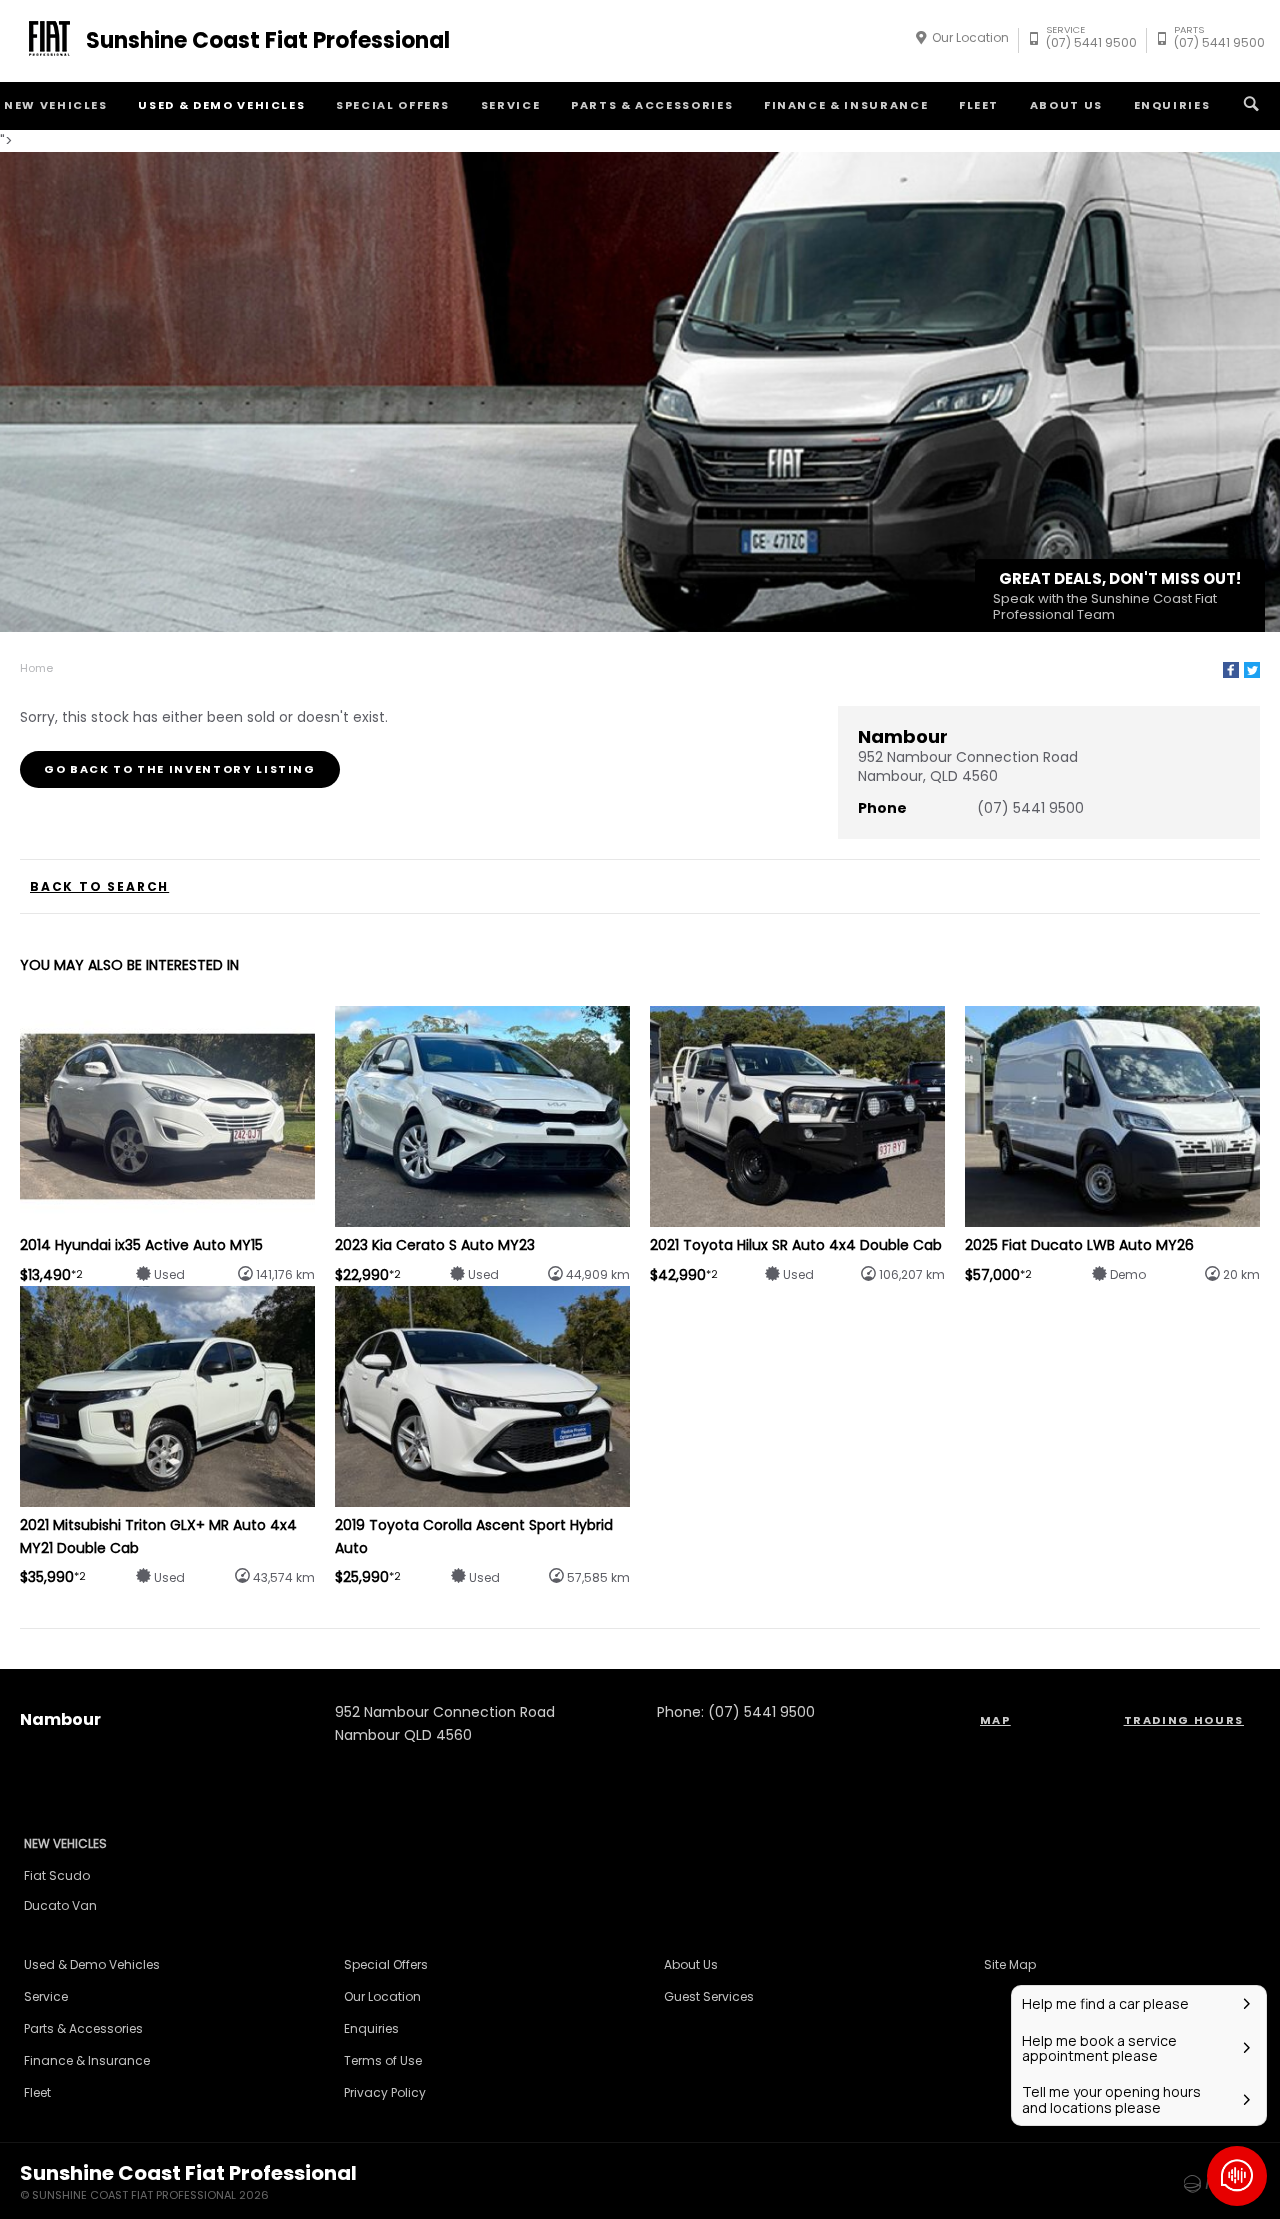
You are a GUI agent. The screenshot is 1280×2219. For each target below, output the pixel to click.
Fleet (979, 105)
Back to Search (99, 887)
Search (1251, 105)
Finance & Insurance (846, 105)
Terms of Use (383, 2060)
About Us (1066, 105)
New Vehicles (65, 1843)
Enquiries (1172, 105)
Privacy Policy (385, 2092)
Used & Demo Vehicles (221, 105)
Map (995, 1720)
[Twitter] (1252, 670)
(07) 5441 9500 (1091, 39)
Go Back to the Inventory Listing (180, 769)
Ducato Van (60, 1905)
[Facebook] (1231, 670)
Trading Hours (1184, 1720)
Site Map (1010, 1964)
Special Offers (393, 105)
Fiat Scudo (57, 1875)
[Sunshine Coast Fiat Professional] (46, 41)
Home (36, 668)
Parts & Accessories (652, 105)
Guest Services (709, 1996)
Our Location (970, 37)
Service (511, 105)
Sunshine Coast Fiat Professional (268, 41)
